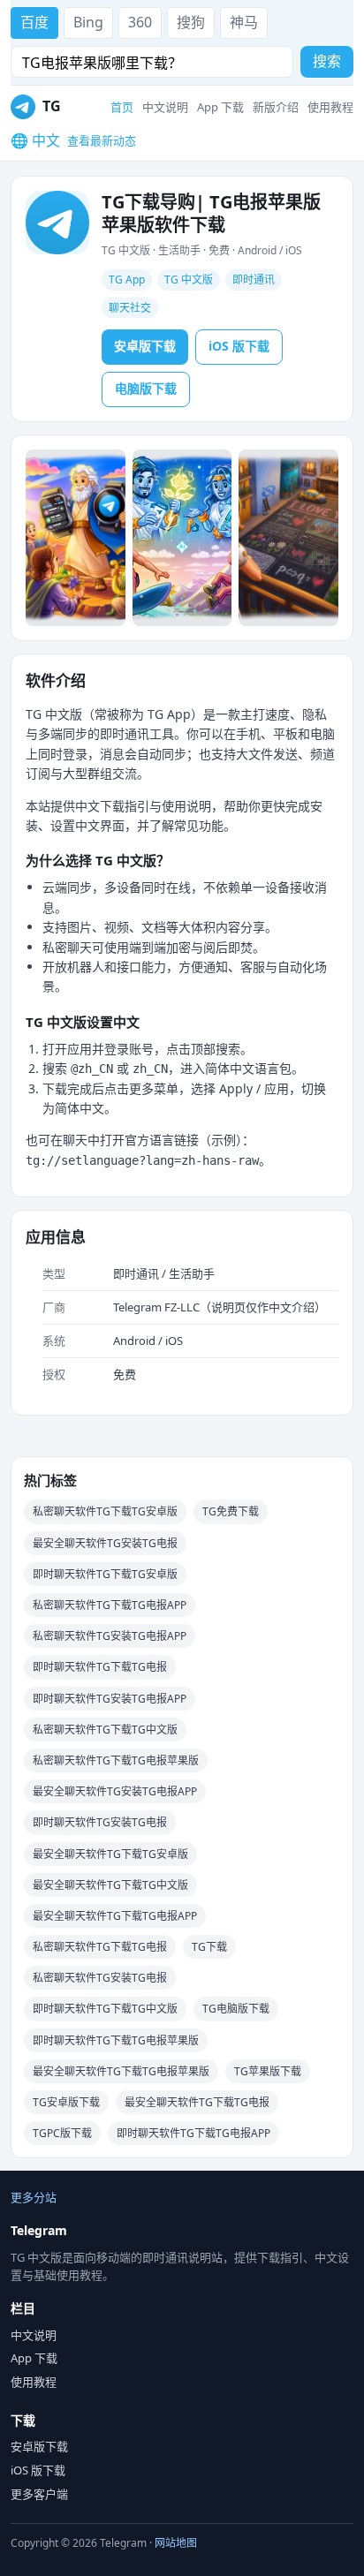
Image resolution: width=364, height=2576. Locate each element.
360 (140, 22)
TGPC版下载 (62, 2133)
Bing (88, 22)
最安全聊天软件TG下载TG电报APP (115, 1916)
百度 (34, 22)
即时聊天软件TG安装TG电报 (100, 1822)
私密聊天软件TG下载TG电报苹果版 (116, 1760)
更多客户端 (39, 2494)
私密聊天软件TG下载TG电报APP (110, 1605)
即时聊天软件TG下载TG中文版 (105, 2009)
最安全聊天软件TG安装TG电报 (105, 1543)
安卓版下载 (145, 346)
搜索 (327, 61)
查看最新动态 (102, 140)
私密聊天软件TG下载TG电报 (100, 1947)
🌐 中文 (35, 140)
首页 (122, 107)
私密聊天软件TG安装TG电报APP (110, 1636)
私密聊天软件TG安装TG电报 (100, 1978)
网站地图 (176, 2543)
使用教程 (330, 107)
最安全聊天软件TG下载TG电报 (197, 2102)
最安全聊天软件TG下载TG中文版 (110, 1885)
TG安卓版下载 (66, 2102)
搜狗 (191, 22)
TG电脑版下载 (236, 2009)
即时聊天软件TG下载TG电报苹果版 (116, 2040)
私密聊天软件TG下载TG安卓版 (105, 1511)
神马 (244, 22)
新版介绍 (276, 107)
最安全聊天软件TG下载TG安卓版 (110, 1854)
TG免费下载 (231, 1511)
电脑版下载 (146, 388)
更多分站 (34, 2197)
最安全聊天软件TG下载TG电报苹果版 (121, 2071)
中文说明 (165, 107)
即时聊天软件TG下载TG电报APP (193, 2133)
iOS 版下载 (239, 346)
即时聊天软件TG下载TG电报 (100, 1667)
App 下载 (220, 107)
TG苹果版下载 (268, 2071)
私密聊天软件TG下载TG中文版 (105, 1730)
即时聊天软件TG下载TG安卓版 (105, 1574)
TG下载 (209, 1947)
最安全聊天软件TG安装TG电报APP (115, 1791)
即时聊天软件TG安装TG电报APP (110, 1699)
